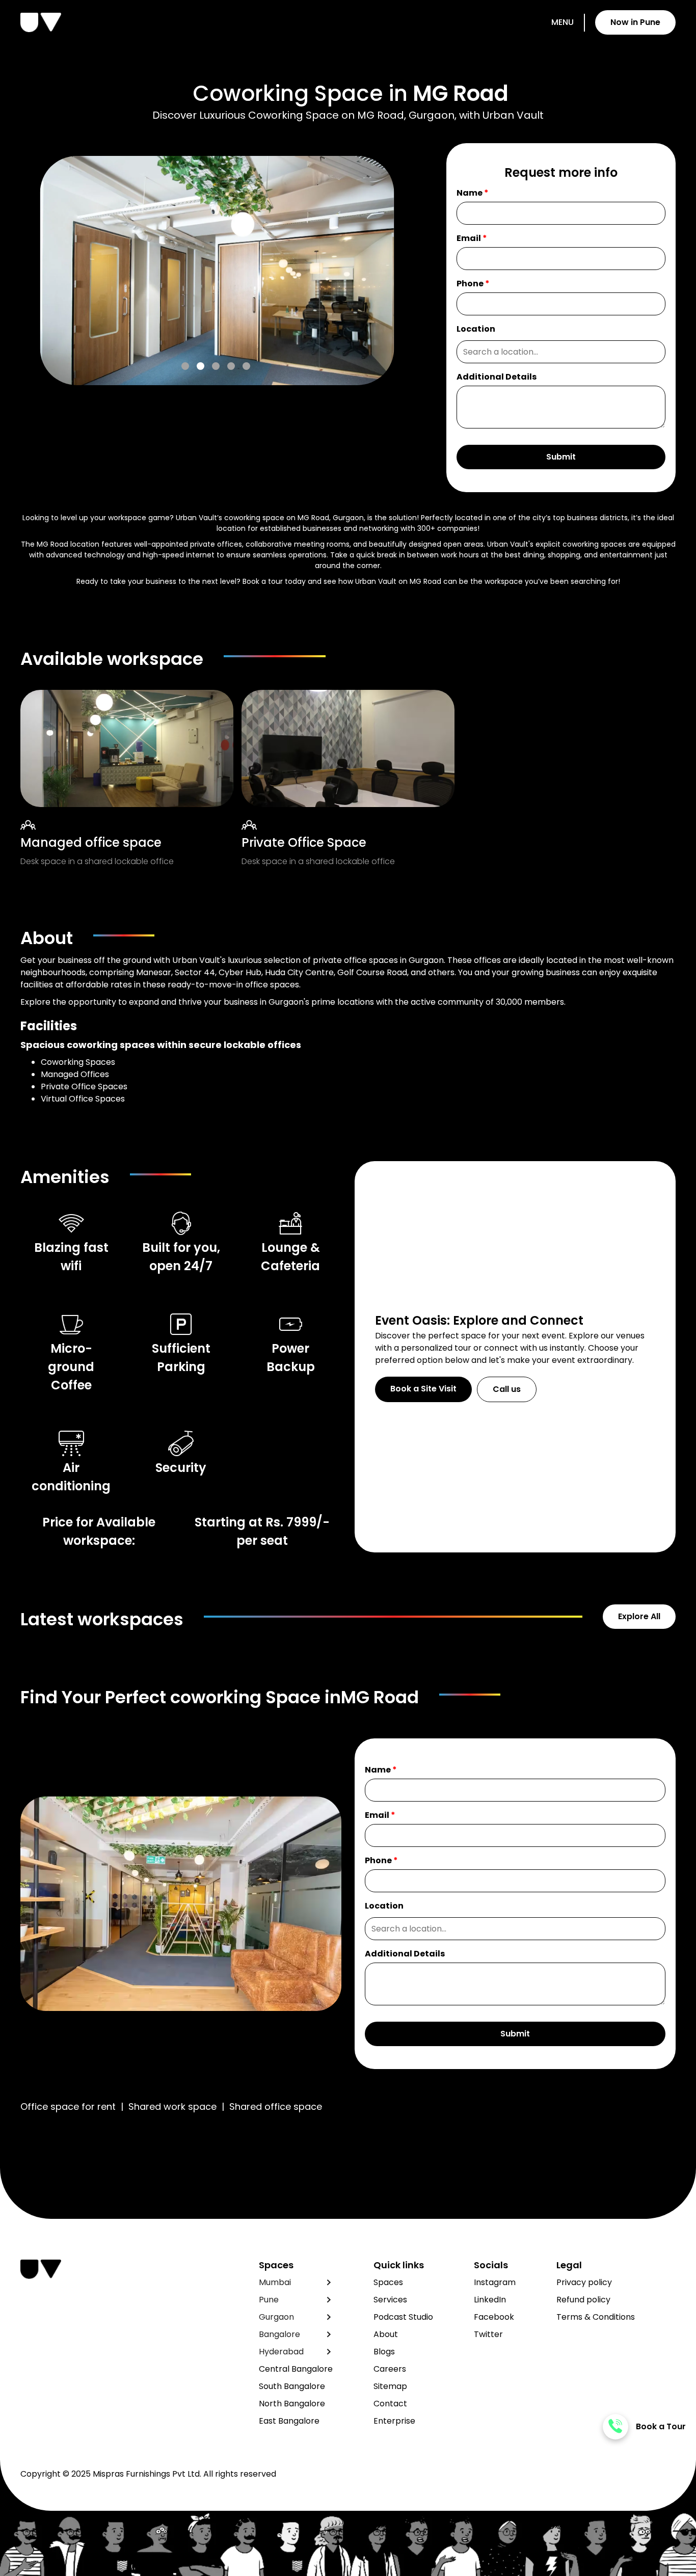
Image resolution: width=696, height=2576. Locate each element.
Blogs (384, 2352)
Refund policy (583, 2300)
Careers (390, 2369)
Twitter (488, 2334)
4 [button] (231, 366)
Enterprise (394, 2421)
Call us (507, 1389)
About (386, 2334)
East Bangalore (289, 2421)
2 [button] (200, 366)
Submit (561, 457)
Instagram (495, 2282)
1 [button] (185, 366)
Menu (563, 22)
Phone (473, 284)
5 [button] (246, 366)
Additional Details (497, 377)
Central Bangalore (296, 2369)
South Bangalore (292, 2386)
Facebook (494, 2317)
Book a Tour (661, 2426)
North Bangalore (292, 2404)
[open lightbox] (197, 271)
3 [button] (216, 366)
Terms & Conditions (596, 2317)
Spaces (388, 2282)
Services (390, 2300)
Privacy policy (584, 2282)
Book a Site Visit (423, 1389)
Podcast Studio (403, 2317)
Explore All (639, 1616)
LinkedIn (490, 2300)
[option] (197, 271)
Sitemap (390, 2386)
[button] (296, 2283)
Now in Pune (635, 22)
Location (476, 329)
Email (472, 238)
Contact (390, 2404)
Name (473, 193)
